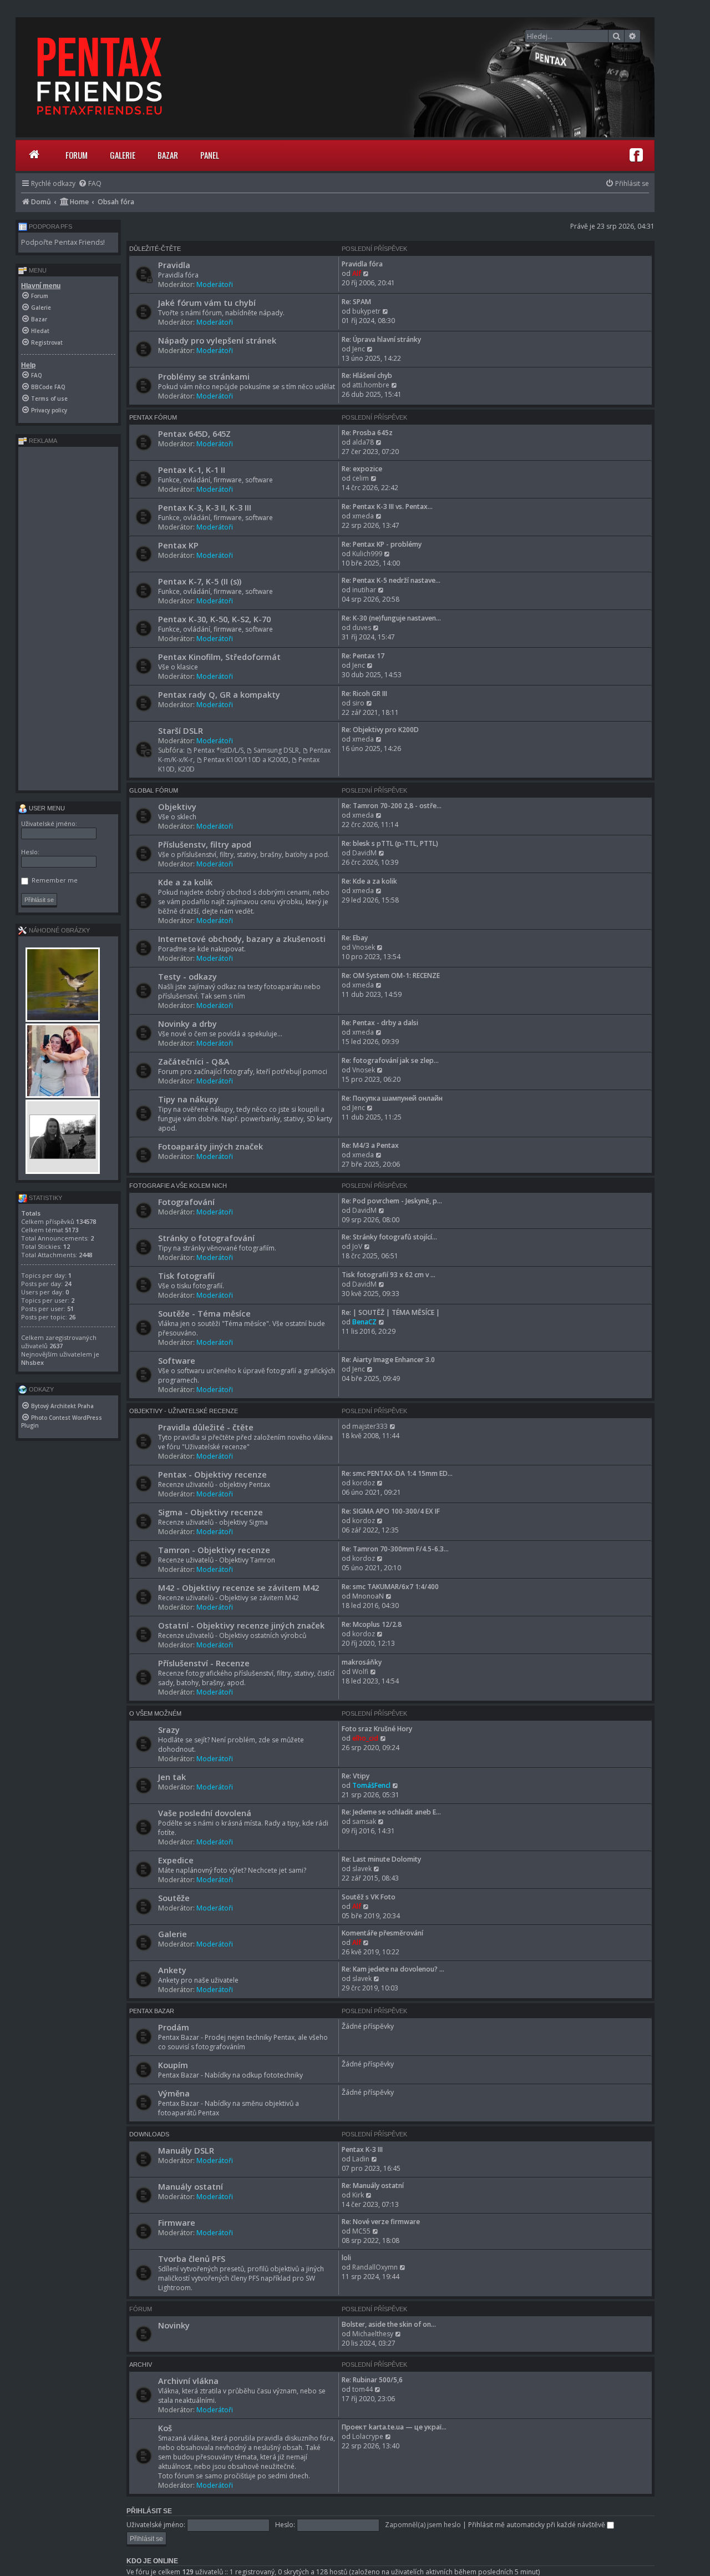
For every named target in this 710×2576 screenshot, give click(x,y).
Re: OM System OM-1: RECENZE (391, 976)
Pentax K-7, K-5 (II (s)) (200, 581)
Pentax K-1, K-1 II (192, 470)
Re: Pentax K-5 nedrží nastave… (391, 580)
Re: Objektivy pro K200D (380, 730)
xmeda (363, 516)
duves (362, 627)
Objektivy (177, 806)
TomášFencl (371, 1785)
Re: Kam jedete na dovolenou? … (393, 1969)
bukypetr (366, 311)
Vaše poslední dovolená (205, 1813)
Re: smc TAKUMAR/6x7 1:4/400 (390, 1587)
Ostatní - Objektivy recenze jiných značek (241, 1625)
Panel (210, 155)
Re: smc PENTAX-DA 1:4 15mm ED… (397, 1473)
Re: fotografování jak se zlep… (390, 1060)
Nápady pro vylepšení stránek (217, 340)
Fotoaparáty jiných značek (211, 1146)
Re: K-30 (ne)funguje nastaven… (391, 618)
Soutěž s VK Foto (369, 1897)
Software (177, 1360)
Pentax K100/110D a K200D (246, 760)
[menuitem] (90, 183)
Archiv (141, 2365)
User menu (46, 808)
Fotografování (186, 1202)
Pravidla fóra (362, 264)
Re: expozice (362, 469)
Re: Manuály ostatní (373, 2186)
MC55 (361, 2231)
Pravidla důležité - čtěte (206, 1427)
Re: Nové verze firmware (381, 2222)
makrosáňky (362, 1662)
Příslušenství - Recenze (204, 1663)
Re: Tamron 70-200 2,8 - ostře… (392, 806)
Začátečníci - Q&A (194, 1061)
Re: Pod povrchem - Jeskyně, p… (392, 1201)
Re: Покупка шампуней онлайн (392, 1098)
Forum (77, 155)
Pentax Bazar (152, 2011)
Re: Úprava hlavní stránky (381, 339)
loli (346, 2258)
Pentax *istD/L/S (219, 750)
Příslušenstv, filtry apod (205, 844)
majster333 (370, 1426)
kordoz (364, 1483)
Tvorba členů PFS (192, 2259)
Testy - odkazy (187, 976)
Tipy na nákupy (188, 1099)
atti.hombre (371, 385)
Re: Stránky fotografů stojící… (389, 1237)
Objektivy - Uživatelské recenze (184, 1411)
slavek (362, 1869)
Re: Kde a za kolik (369, 881)
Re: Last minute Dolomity (381, 1859)
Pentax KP (178, 545)
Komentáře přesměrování (382, 1933)
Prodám (174, 2027)
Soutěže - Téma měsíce (204, 1313)
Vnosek (364, 947)
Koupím (173, 2065)
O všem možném (155, 1713)
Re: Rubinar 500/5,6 (372, 2380)
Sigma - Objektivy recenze (211, 1512)
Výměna (174, 2093)
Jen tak (172, 1777)
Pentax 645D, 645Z (194, 433)
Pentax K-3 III (362, 2149)
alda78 (363, 442)
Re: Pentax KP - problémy (382, 544)
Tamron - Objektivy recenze (214, 1550)
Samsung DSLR (276, 750)
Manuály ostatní (191, 2186)
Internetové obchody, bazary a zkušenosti (242, 939)
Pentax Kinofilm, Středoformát (219, 657)
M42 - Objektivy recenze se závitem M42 (239, 1587)
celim (361, 478)
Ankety (172, 1970)
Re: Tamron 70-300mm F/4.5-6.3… (395, 1549)
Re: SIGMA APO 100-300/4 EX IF (391, 1511)
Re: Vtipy (356, 1776)
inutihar (364, 590)
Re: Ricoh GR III (364, 694)
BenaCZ (364, 1322)
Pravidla (174, 265)
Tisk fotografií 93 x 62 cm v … (389, 1275)
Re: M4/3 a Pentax (370, 1145)
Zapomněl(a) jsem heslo (423, 2525)
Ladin (361, 2159)
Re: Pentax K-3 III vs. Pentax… (387, 506)
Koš (165, 2428)
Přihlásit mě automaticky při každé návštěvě (537, 2525)
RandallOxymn (375, 2267)
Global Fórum (154, 790)
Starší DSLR (181, 730)
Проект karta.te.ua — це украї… (394, 2427)
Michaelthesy (373, 2334)
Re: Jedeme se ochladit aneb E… (391, 1812)
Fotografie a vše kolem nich (178, 1186)
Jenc (359, 349)
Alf (357, 273)
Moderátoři (215, 284)
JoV (357, 1246)
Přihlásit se (149, 2511)
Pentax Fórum (153, 417)
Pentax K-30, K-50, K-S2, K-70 (214, 619)
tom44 (362, 2389)
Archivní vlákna (188, 2381)
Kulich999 (367, 554)
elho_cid (365, 1738)
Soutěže (174, 1898)
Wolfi (360, 1672)
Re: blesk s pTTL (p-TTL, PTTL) (390, 843)
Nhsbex (32, 1362)
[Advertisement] (68, 618)
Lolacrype (368, 2436)
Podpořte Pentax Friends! (63, 242)
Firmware (177, 2222)
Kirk (358, 2195)
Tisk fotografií (186, 1276)
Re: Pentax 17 (363, 656)
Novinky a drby (187, 1024)
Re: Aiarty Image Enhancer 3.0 (388, 1360)
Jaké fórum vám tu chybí (207, 303)
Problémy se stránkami (204, 376)
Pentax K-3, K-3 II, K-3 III (205, 507)
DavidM (364, 853)
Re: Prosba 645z (367, 433)
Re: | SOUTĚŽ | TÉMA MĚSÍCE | (391, 1312)
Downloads (149, 2134)
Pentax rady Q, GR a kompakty (219, 694)
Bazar (168, 155)
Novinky (174, 2325)
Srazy (169, 1730)
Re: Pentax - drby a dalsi (380, 1023)
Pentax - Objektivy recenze (212, 1474)
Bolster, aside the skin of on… (389, 2324)
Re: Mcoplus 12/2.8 (372, 1624)
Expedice (176, 1860)
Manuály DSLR (186, 2150)
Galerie (123, 155)
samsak (364, 1821)
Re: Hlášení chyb (367, 375)
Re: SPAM (356, 302)
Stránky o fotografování (206, 1238)
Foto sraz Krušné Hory (377, 1729)
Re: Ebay (355, 938)
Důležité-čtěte (155, 249)
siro (358, 703)
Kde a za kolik (185, 882)
